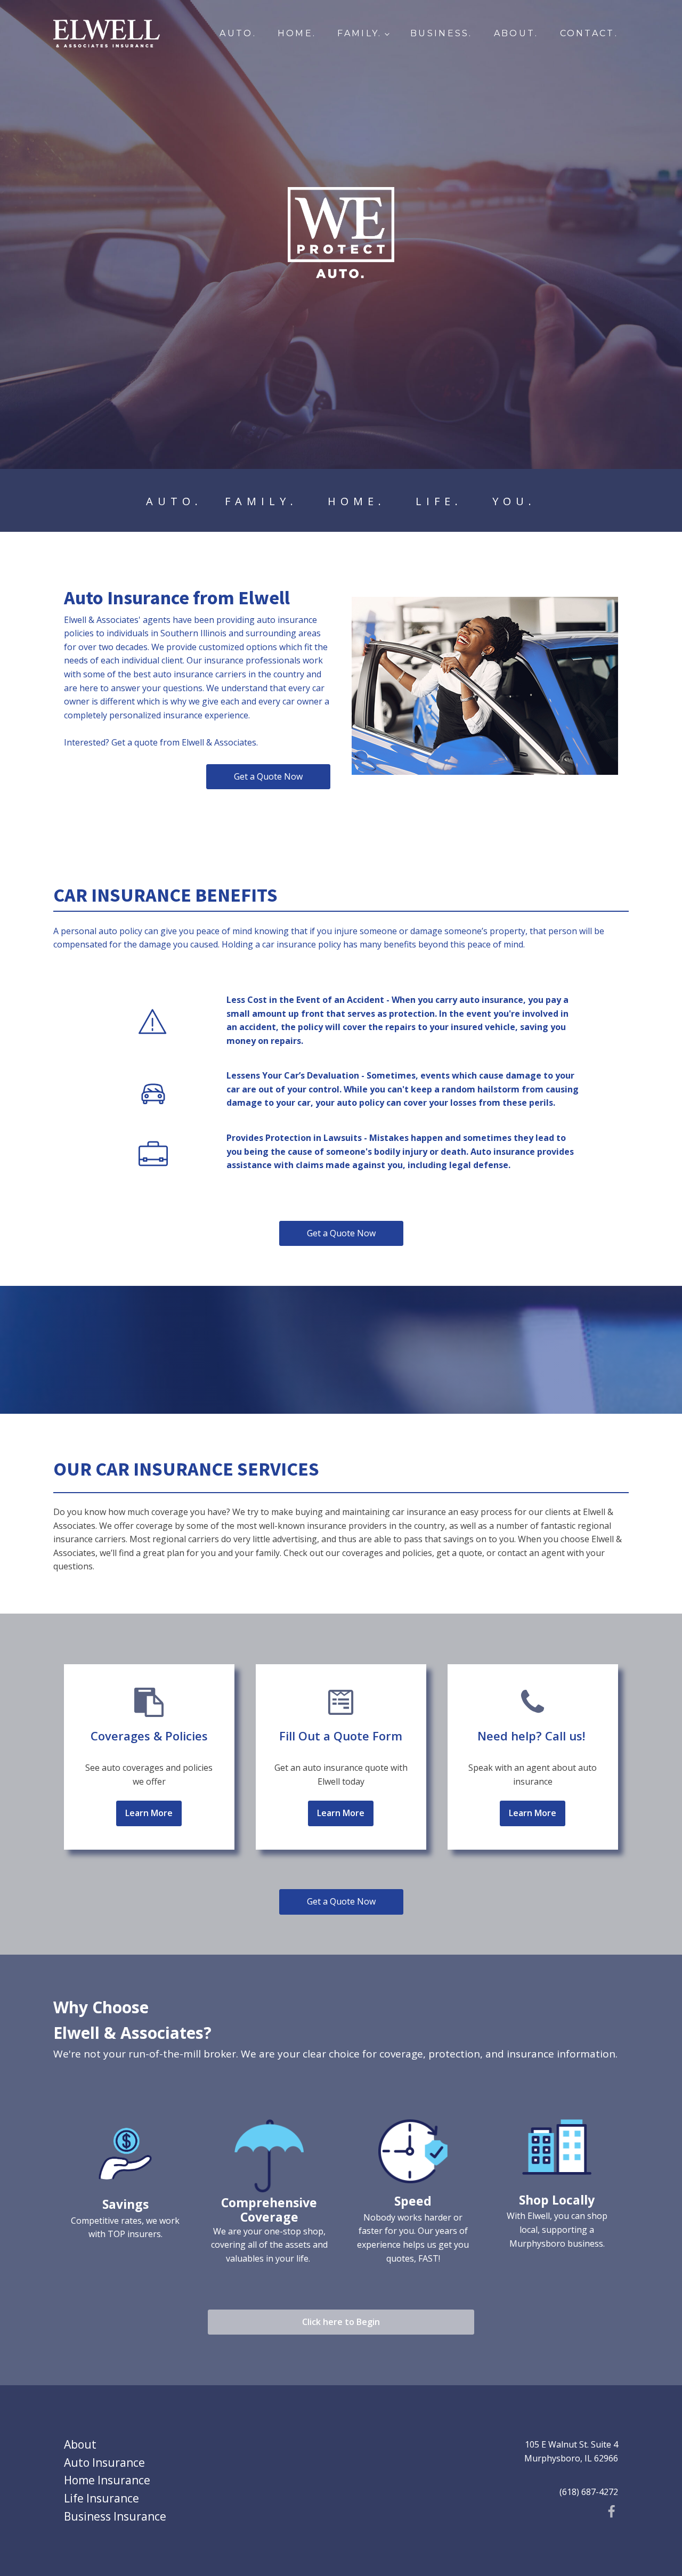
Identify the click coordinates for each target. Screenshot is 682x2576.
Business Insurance (115, 2516)
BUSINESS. (441, 33)
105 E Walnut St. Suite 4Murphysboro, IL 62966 (571, 2451)
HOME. (297, 33)
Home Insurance (107, 2480)
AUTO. (238, 33)
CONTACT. (589, 33)
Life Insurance (102, 2498)
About (80, 2444)
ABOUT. (516, 33)
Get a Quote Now (268, 776)
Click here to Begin (341, 2322)
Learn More (149, 1813)
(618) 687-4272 (589, 2492)
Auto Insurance (104, 2462)
